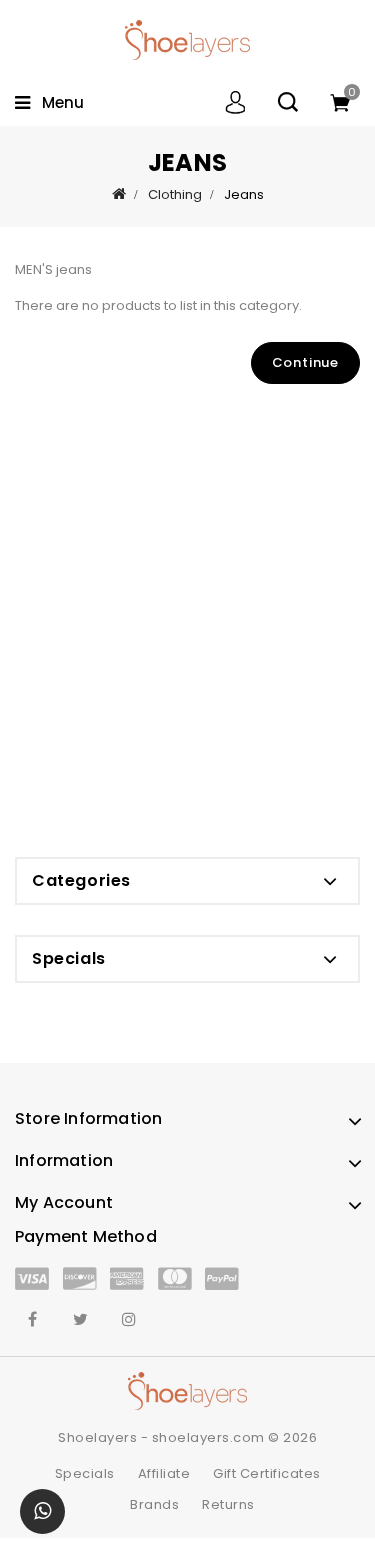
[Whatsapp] (42, 1511)
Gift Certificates (267, 1473)
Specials (85, 1473)
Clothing (175, 194)
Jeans (244, 194)
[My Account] (235, 102)
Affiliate (164, 1473)
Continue (305, 362)
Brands (154, 1504)
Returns (228, 1504)
